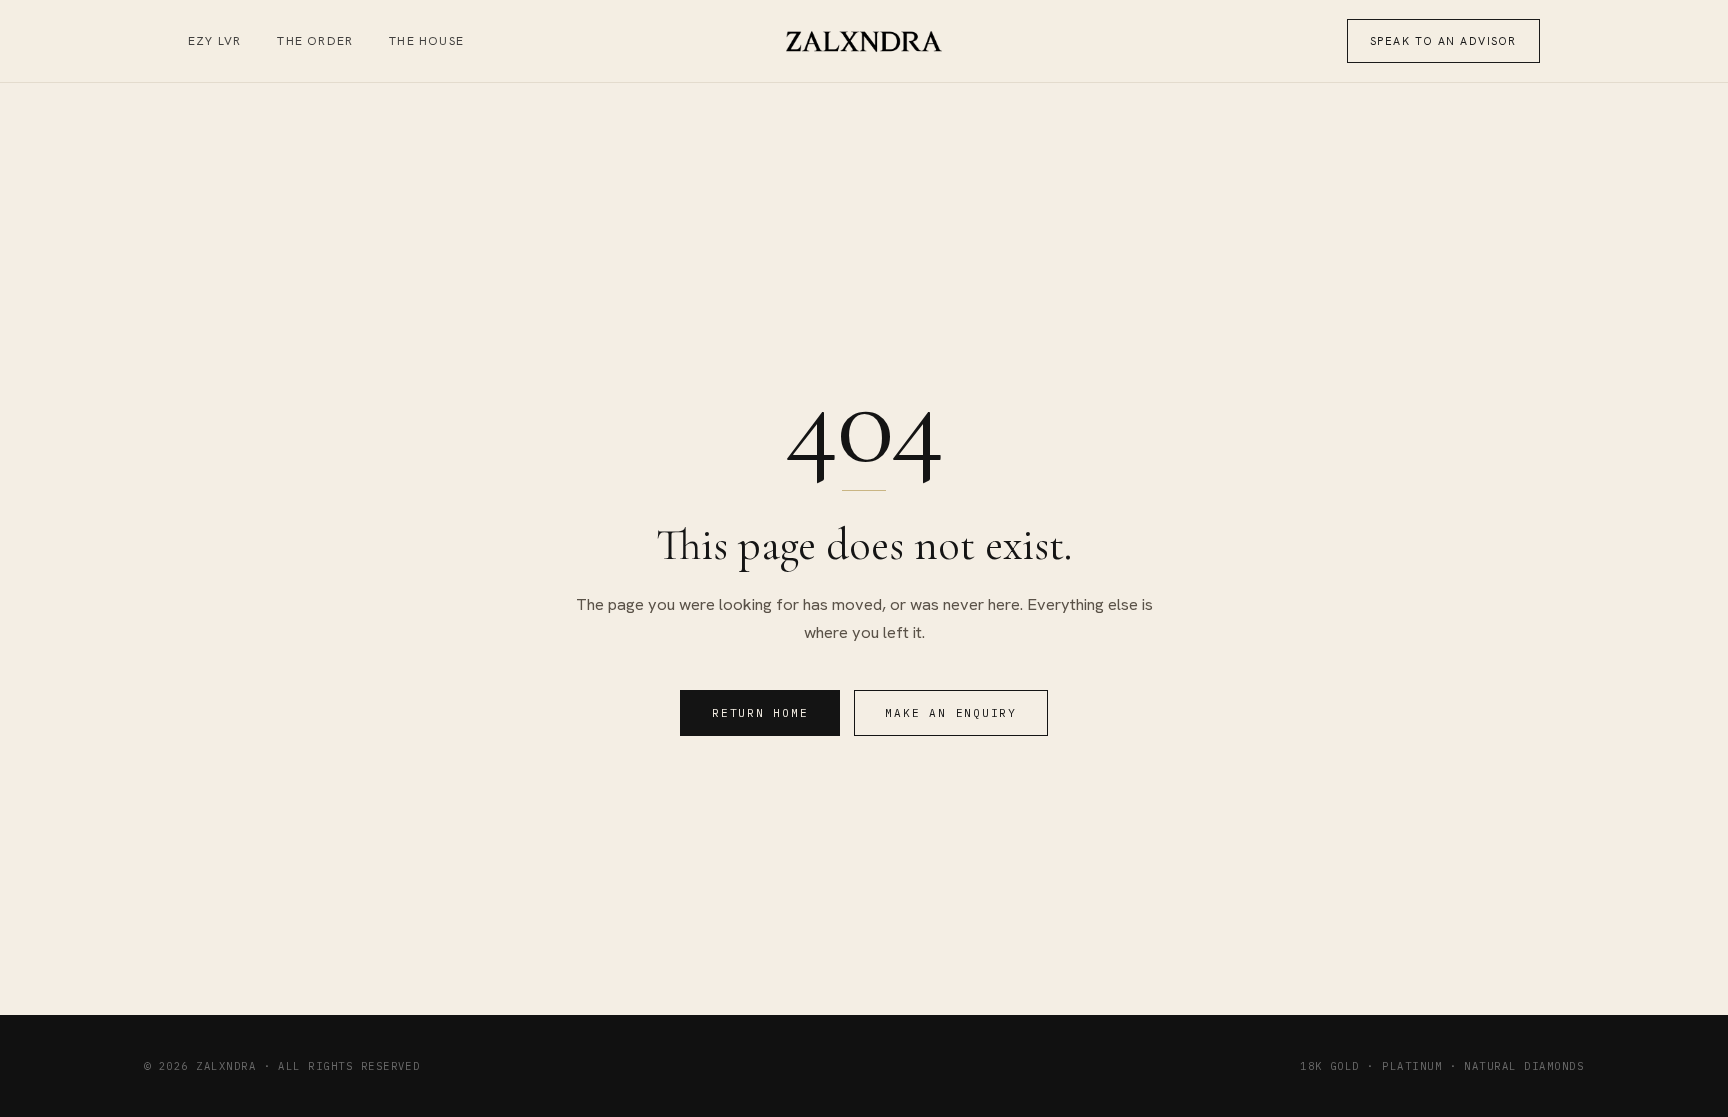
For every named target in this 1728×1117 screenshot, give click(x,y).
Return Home (760, 713)
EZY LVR (214, 41)
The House (426, 41)
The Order (315, 41)
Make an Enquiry (950, 713)
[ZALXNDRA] (864, 41)
